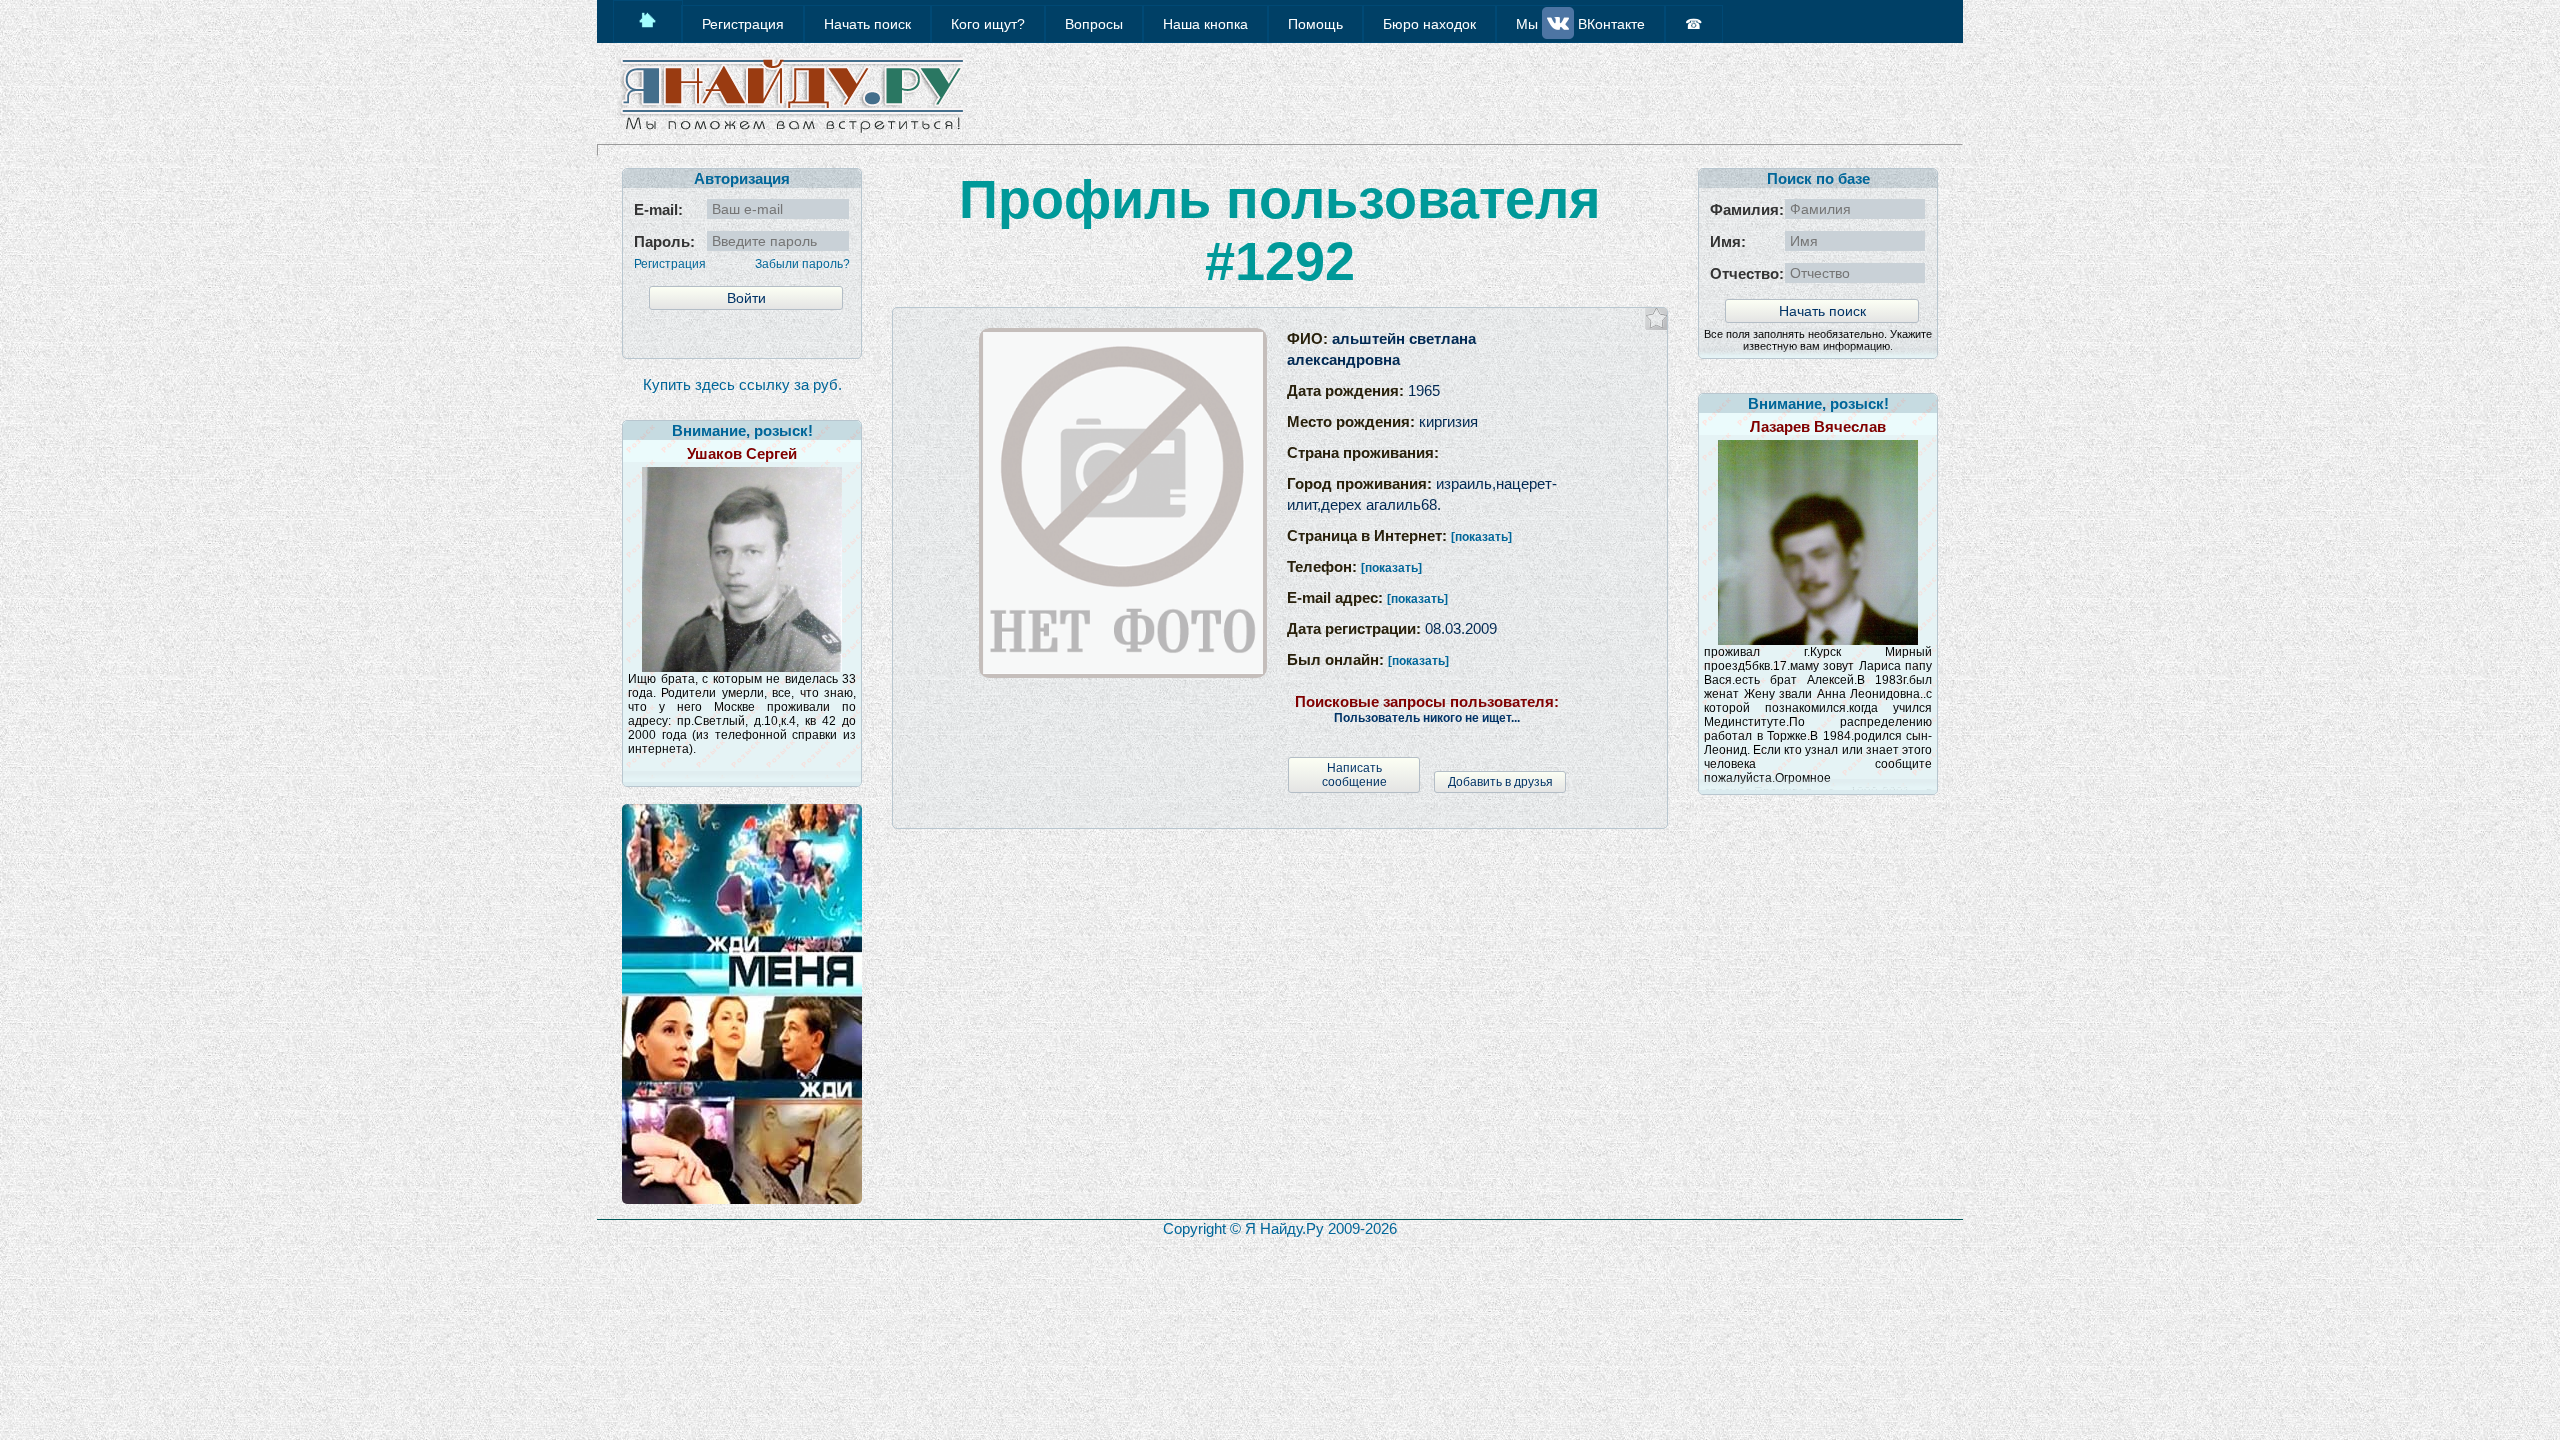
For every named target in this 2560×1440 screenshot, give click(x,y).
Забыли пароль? (802, 264)
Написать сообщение (1354, 775)
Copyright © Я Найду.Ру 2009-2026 (1280, 1228)
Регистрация (670, 264)
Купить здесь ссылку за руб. (742, 384)
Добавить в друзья (1500, 782)
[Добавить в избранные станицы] (1656, 318)
